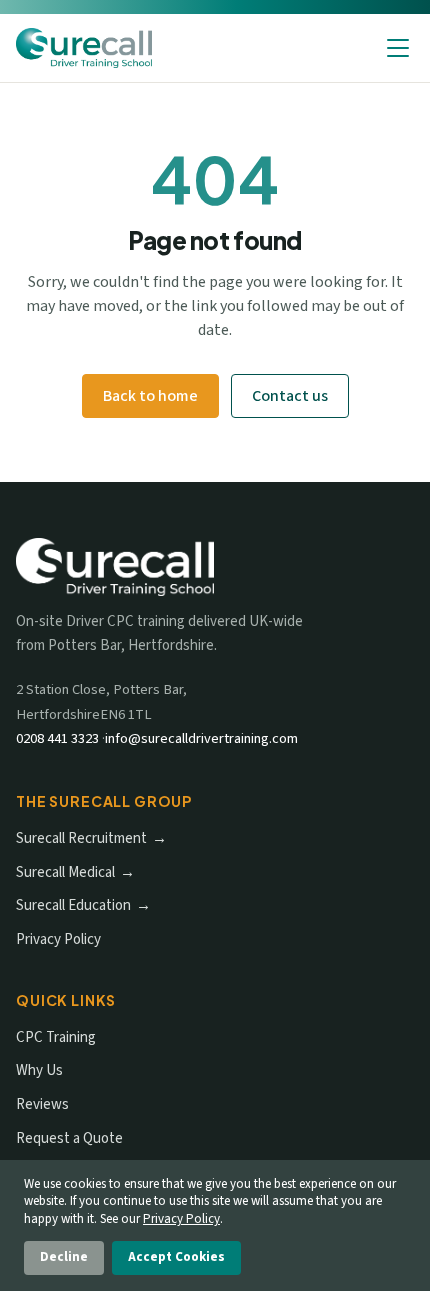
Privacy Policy (58, 939)
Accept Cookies (176, 1257)
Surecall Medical (65, 872)
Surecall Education (73, 905)
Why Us (39, 1070)
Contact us (290, 396)
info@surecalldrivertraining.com (201, 738)
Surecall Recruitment (81, 838)
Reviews (42, 1104)
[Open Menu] (398, 48)
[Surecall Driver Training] (84, 48)
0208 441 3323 (57, 738)
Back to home (150, 396)
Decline (64, 1257)
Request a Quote (69, 1138)
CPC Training (56, 1037)
